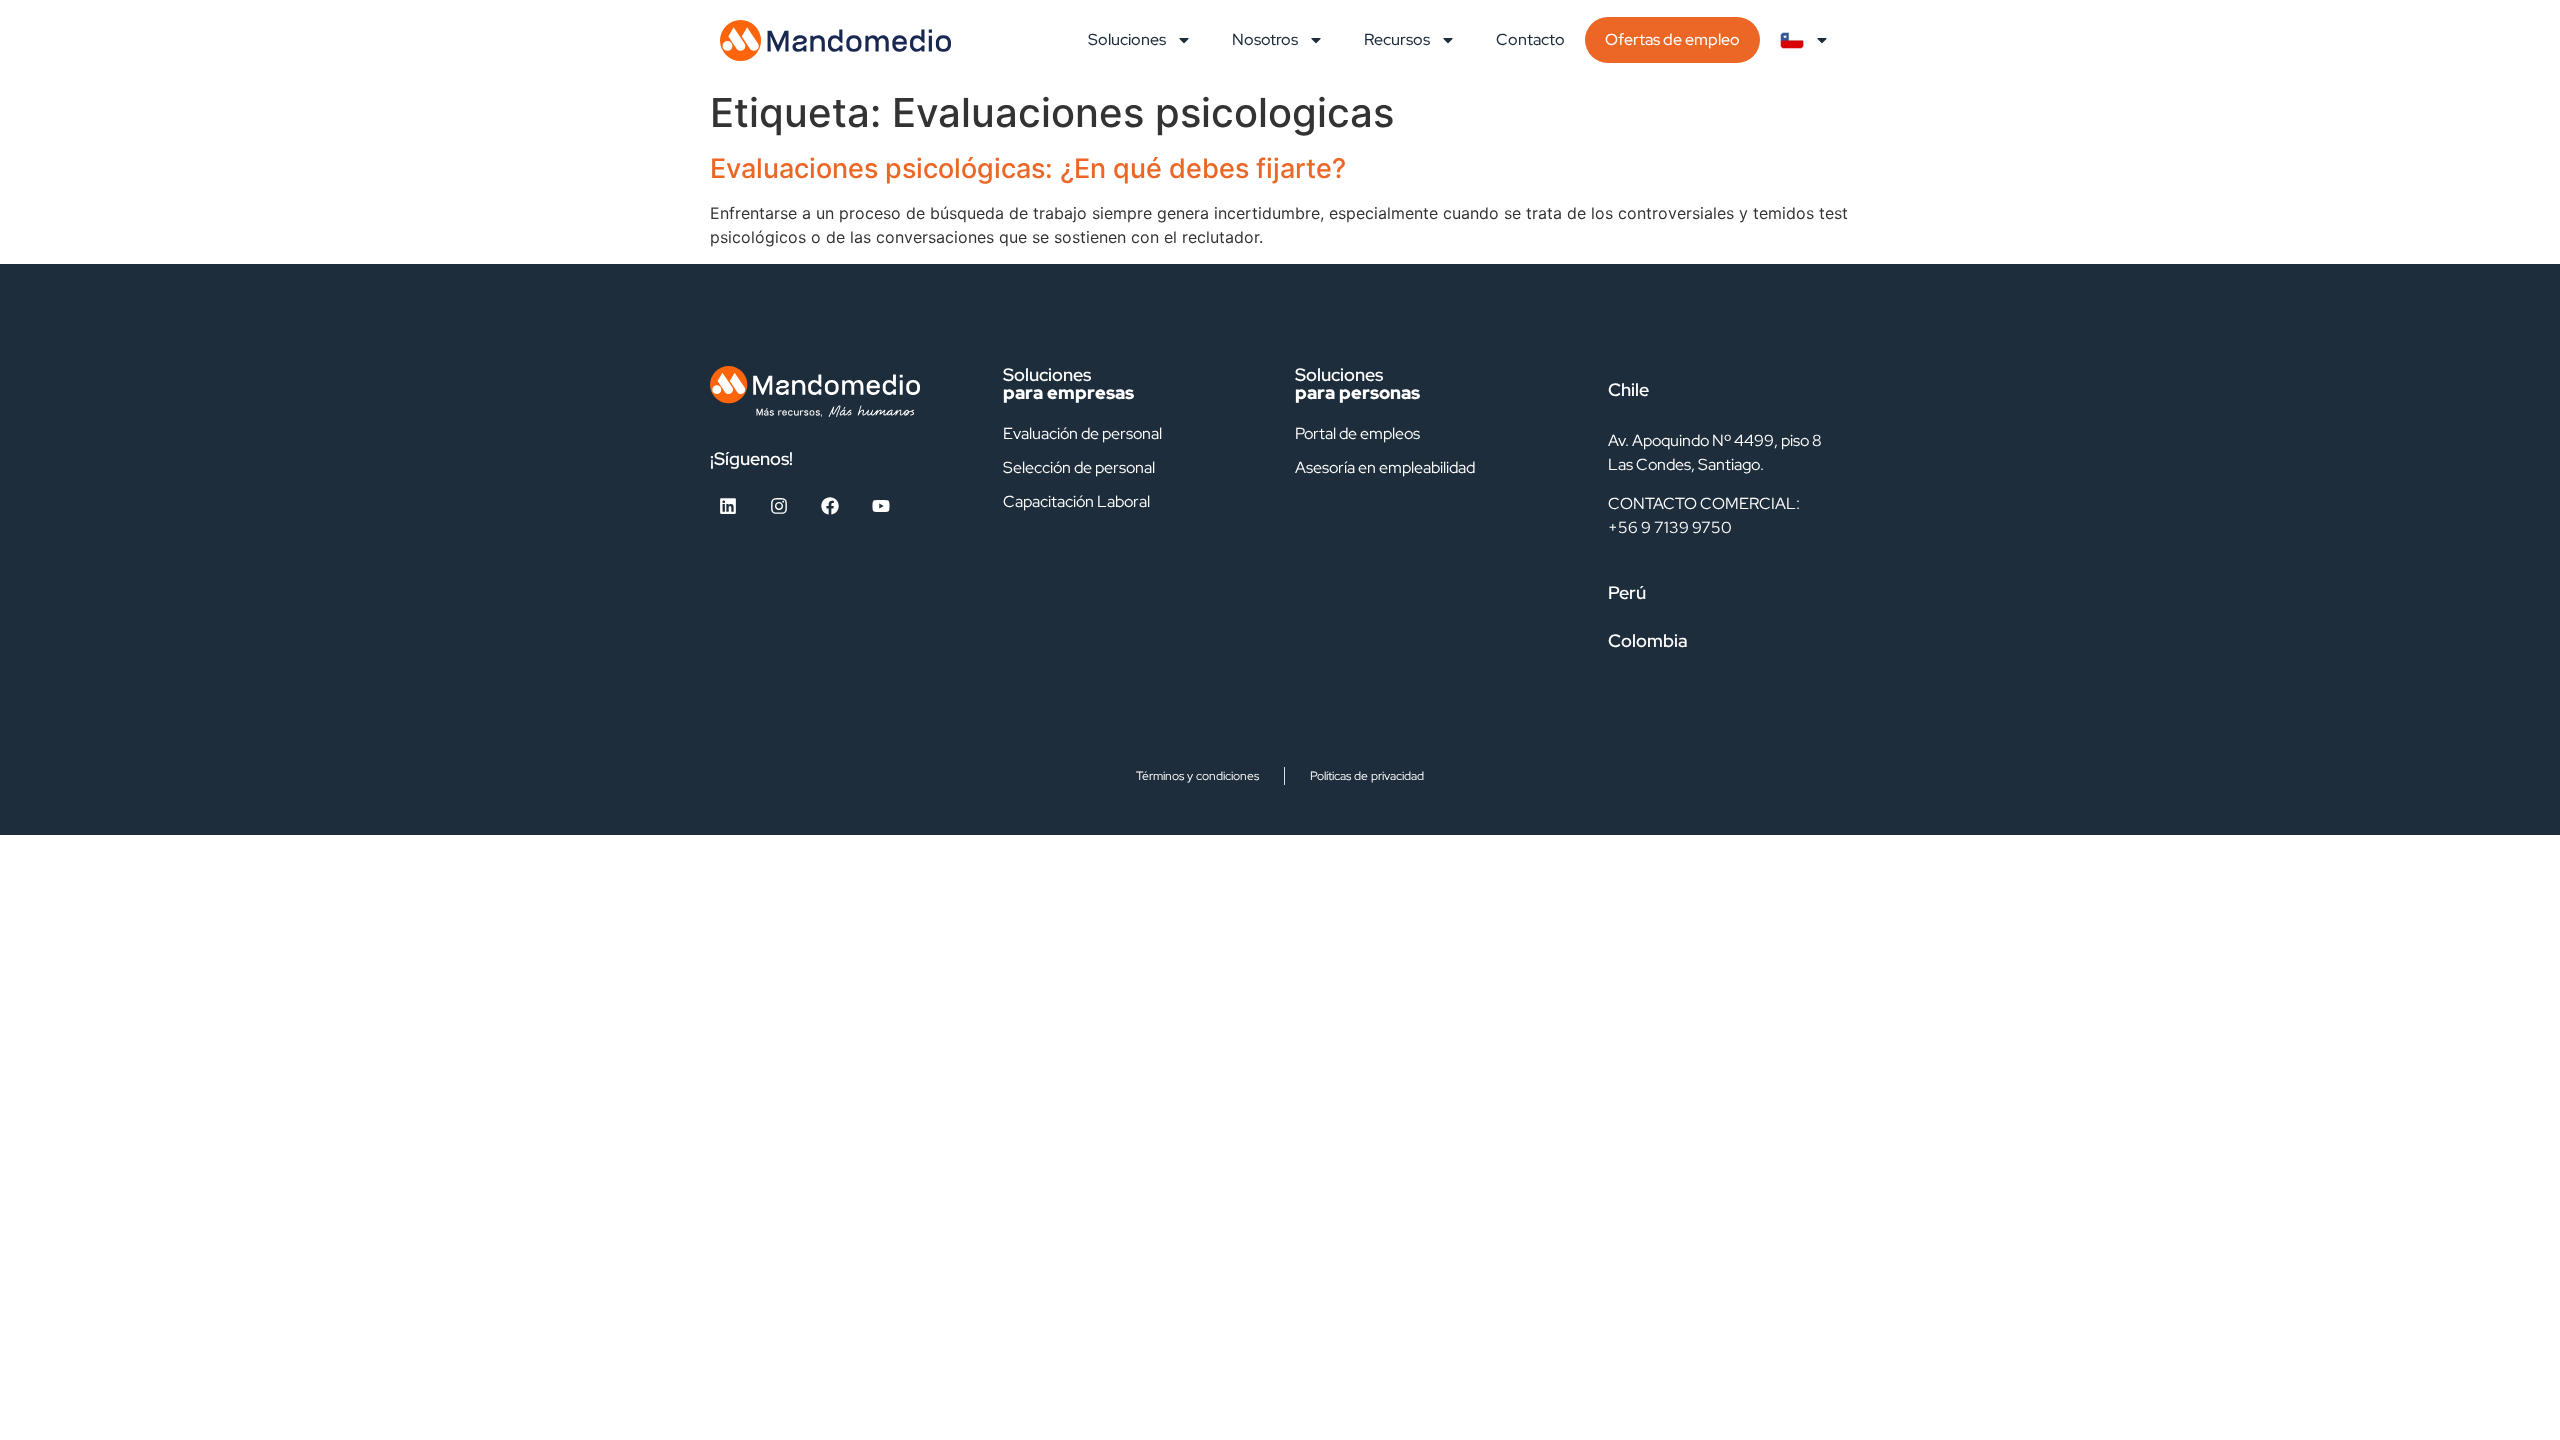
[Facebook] (830, 506)
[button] (1719, 390)
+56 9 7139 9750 (1670, 527)
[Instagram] (779, 506)
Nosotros (1265, 39)
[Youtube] (881, 506)
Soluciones (1127, 39)
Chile (1628, 389)
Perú (1627, 592)
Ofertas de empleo (1672, 39)
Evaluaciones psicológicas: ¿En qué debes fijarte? (1028, 168)
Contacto (1530, 39)
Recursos (1397, 39)
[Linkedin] (728, 506)
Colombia (1648, 640)
